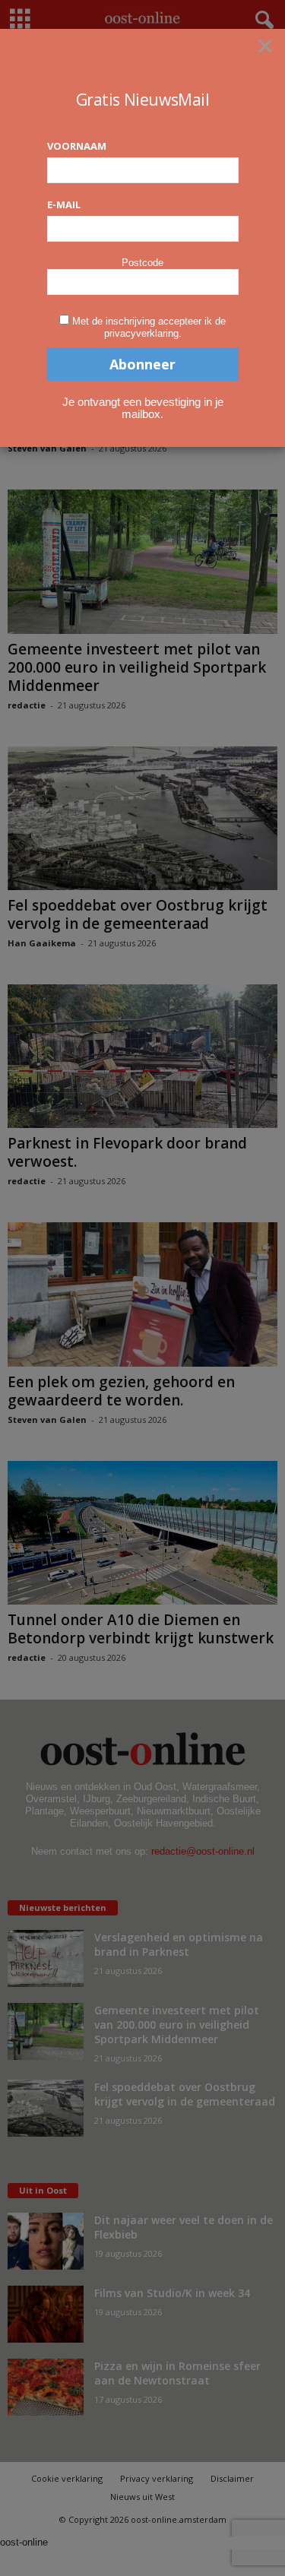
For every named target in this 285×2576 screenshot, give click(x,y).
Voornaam (77, 146)
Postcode (142, 263)
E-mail (64, 204)
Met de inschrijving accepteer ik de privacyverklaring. (149, 327)
